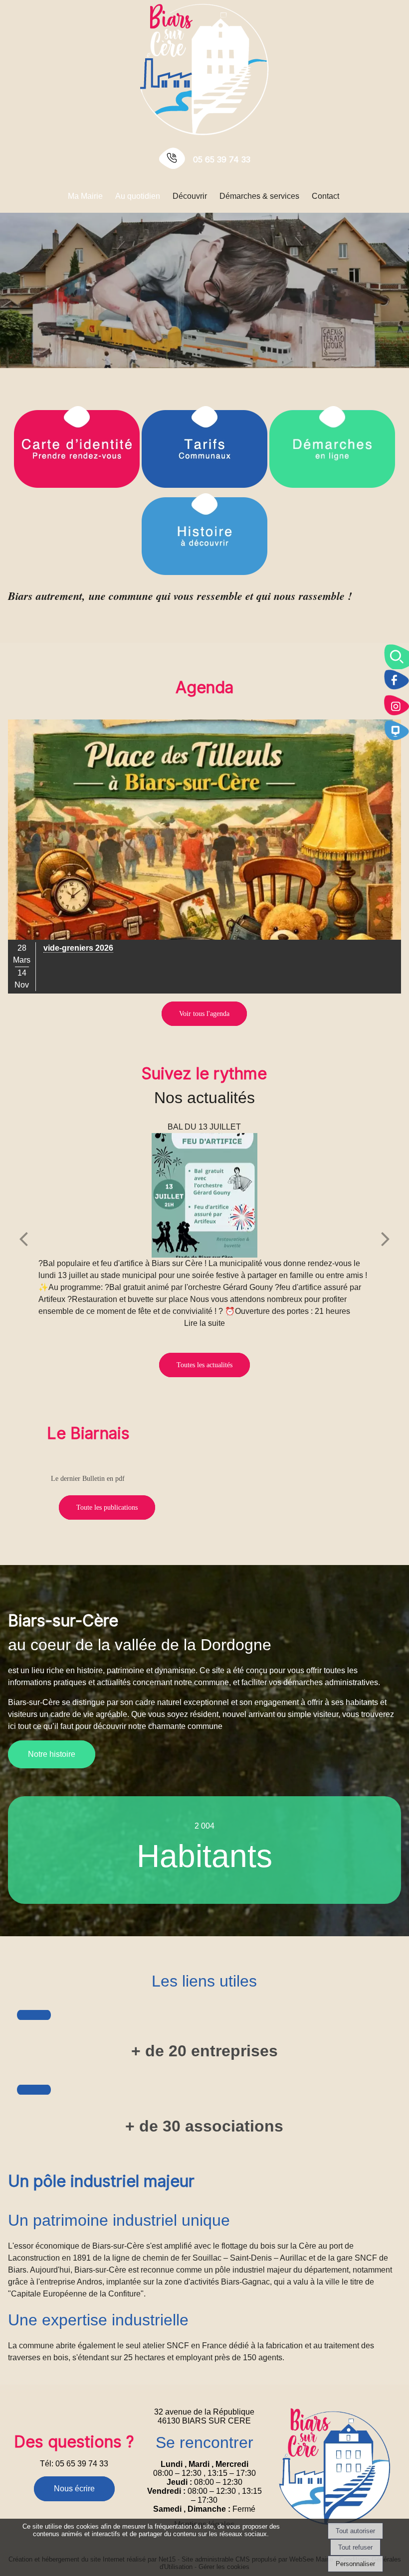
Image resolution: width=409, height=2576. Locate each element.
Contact (325, 196)
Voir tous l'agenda (204, 1014)
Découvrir (190, 196)
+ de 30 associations (204, 2126)
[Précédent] (23, 1238)
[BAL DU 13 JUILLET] (204, 1195)
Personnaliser (355, 2564)
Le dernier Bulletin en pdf (88, 1479)
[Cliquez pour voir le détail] (204, 857)
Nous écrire (74, 2489)
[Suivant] (386, 1238)
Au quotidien (138, 196)
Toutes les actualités (204, 1365)
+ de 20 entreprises (204, 2051)
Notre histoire (52, 1754)
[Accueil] (204, 69)
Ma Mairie (85, 196)
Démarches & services (259, 196)
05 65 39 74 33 (222, 159)
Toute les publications (107, 1507)
